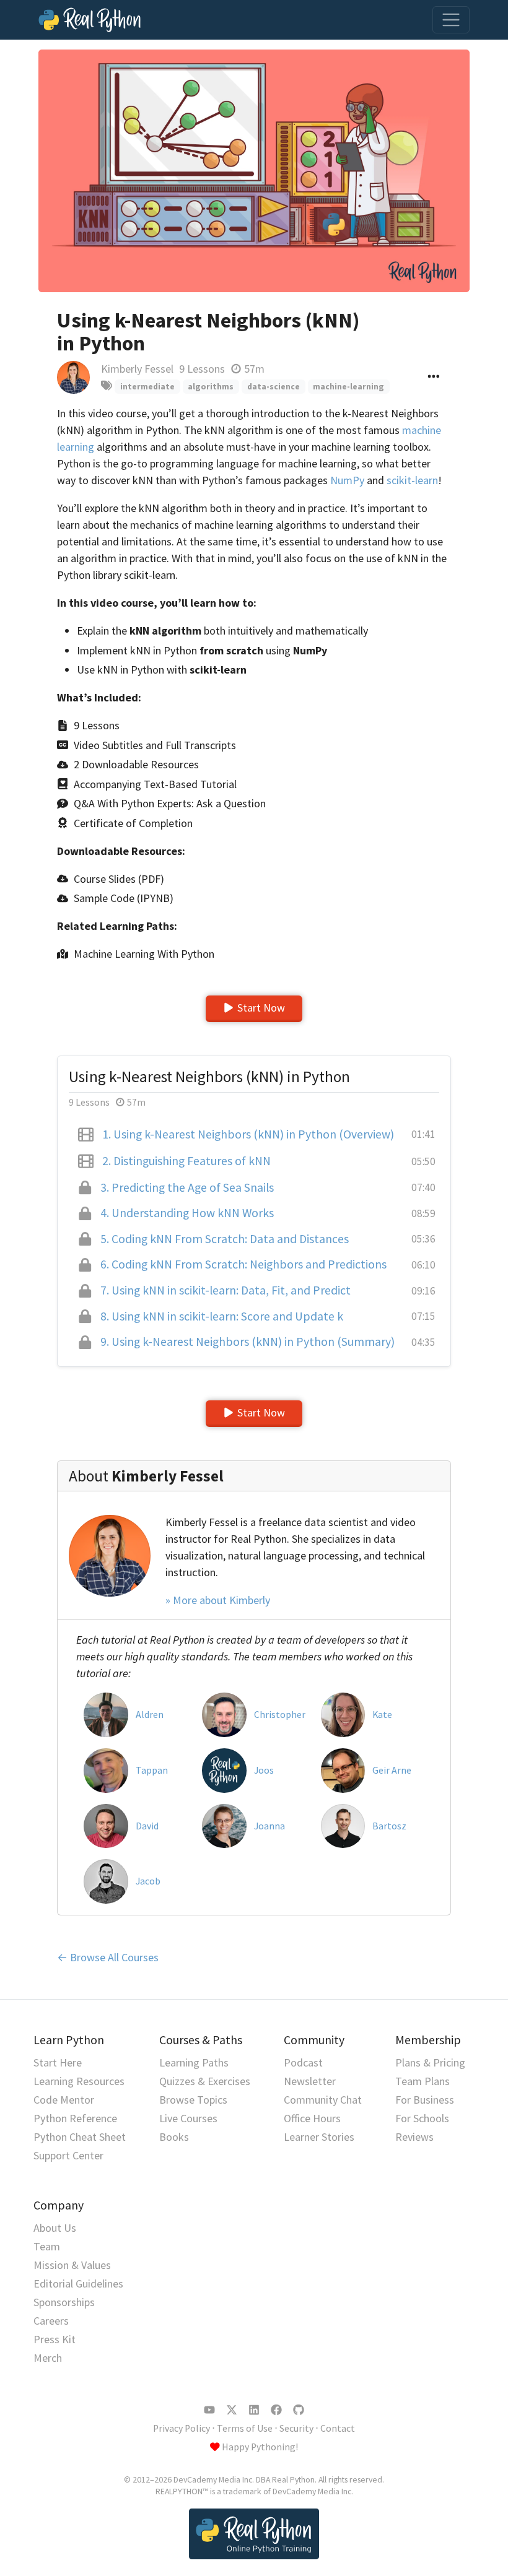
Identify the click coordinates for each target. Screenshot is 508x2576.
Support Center (68, 2155)
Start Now (261, 1008)
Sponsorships (64, 2302)
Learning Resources (79, 2081)
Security (296, 2428)
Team (47, 2246)
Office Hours (312, 2118)
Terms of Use (245, 2428)
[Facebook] (276, 2410)
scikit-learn (412, 480)
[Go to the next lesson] (254, 171)
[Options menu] (434, 377)
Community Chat (323, 2100)
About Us (55, 2228)
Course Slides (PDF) (119, 879)
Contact (338, 2428)
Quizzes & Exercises (205, 2081)
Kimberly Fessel (137, 369)
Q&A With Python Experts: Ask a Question (170, 803)
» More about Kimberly (218, 1600)
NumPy (347, 480)
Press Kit (55, 2339)
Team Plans (423, 2081)
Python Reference (75, 2118)
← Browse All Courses (108, 1957)
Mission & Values (72, 2265)
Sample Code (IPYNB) (124, 898)
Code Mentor (64, 2100)
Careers (51, 2321)
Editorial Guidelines (78, 2283)
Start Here (58, 2062)
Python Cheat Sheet (80, 2137)
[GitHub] (299, 2410)
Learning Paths (194, 2062)
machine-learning (348, 387)
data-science (274, 387)
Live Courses (188, 2118)
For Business (425, 2100)
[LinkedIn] (254, 2410)
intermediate (147, 387)
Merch (48, 2358)
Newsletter (310, 2081)
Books (174, 2137)
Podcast (303, 2062)
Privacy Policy (182, 2428)
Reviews (414, 2137)
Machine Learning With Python (144, 954)
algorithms (211, 387)
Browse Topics (193, 2100)
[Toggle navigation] (451, 20)
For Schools (422, 2118)
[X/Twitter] (232, 2410)
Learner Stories (319, 2137)
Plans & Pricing (430, 2062)
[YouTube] (209, 2410)
